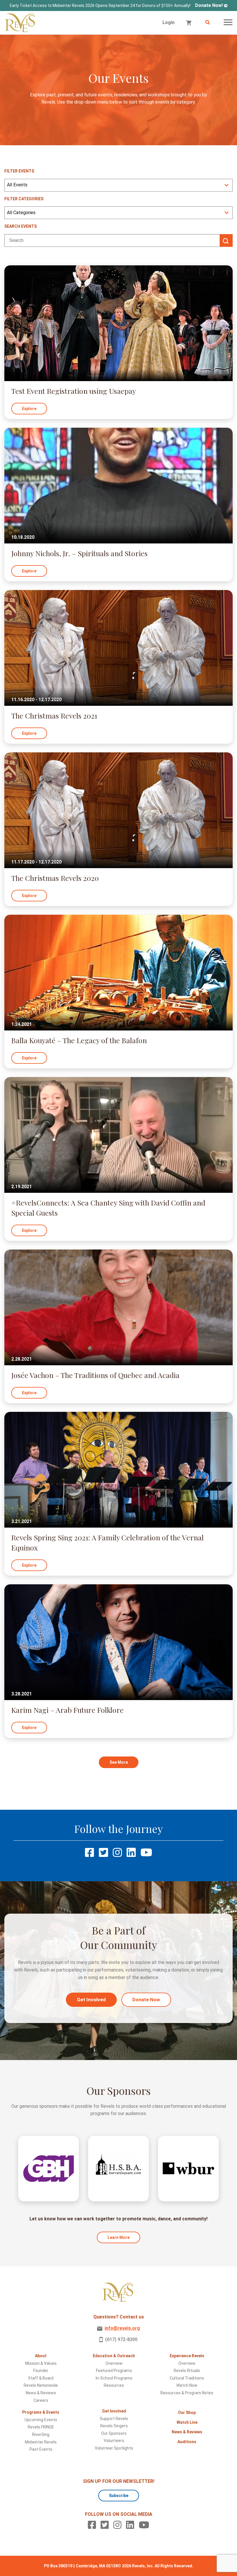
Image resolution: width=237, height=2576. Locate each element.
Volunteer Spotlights (114, 2448)
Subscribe (119, 2496)
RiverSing (41, 2434)
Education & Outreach (114, 2356)
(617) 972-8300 (121, 2339)
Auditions (187, 2442)
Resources (114, 2385)
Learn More (118, 2237)
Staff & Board (41, 2378)
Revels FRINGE (41, 2427)
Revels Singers (114, 2426)
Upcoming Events (41, 2420)
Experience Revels (187, 2356)
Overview (114, 2363)
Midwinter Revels (41, 2442)
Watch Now (187, 2385)
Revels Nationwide (41, 2385)
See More (119, 1762)
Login (169, 22)
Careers (41, 2400)
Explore (29, 409)
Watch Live (187, 2422)
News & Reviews (41, 2393)
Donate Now (146, 2000)
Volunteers (114, 2441)
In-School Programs (114, 2378)
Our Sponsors (114, 2433)
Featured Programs (114, 2371)
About (41, 2356)
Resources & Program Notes (187, 2393)
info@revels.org (122, 2328)
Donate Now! (209, 5)
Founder (41, 2371)
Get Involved (91, 2000)
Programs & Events (41, 2412)
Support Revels (114, 2419)
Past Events (41, 2449)
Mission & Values (41, 2363)
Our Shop (187, 2413)
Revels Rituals (187, 2371)
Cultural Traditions (187, 2378)
